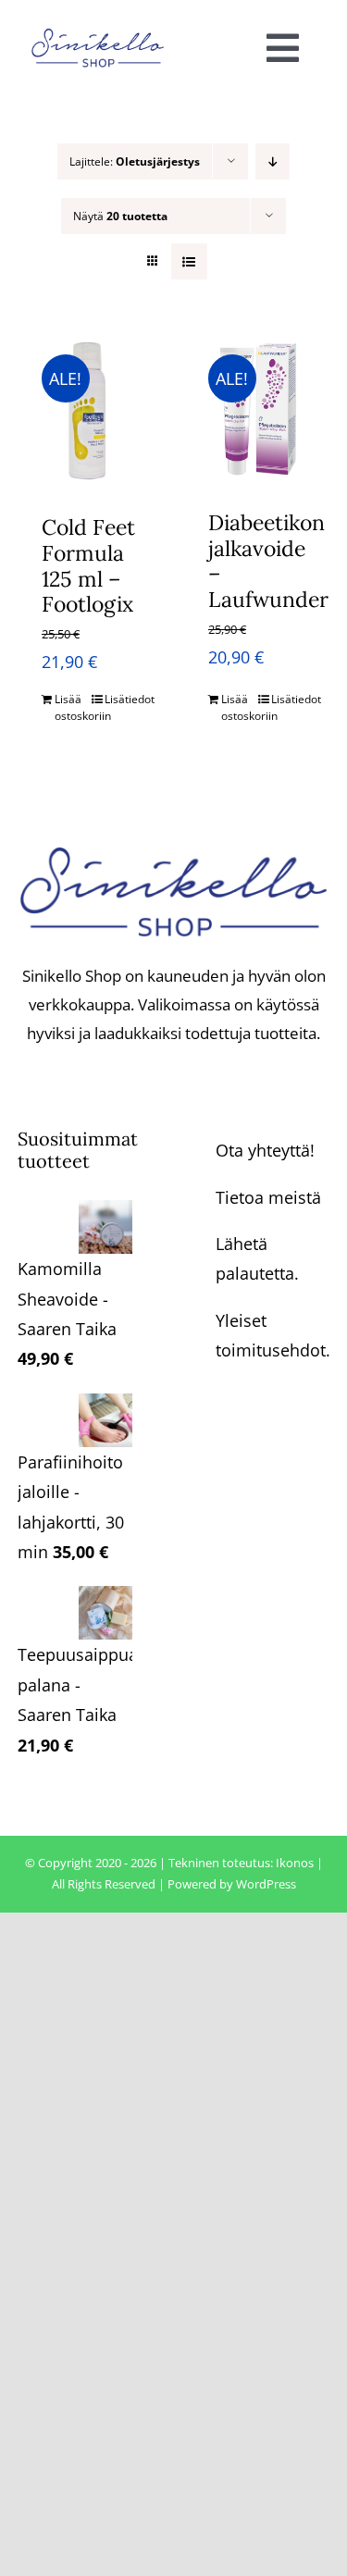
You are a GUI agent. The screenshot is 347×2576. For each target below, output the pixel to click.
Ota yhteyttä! (265, 1150)
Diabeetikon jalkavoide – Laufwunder (268, 561)
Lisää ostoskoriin (72, 707)
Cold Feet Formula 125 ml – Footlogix (88, 565)
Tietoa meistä (268, 1197)
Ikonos (295, 1863)
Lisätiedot (122, 699)
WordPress (266, 1884)
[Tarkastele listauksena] (189, 261)
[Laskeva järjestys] (273, 161)
